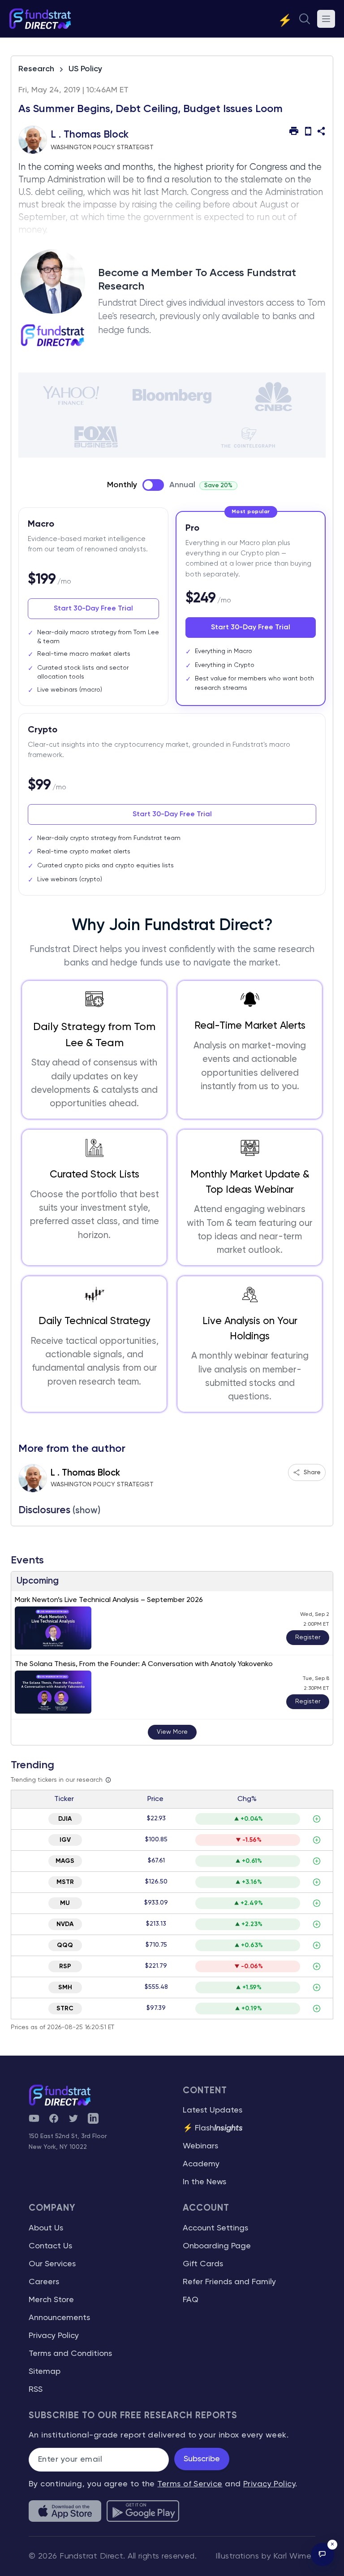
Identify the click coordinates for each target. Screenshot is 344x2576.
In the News (204, 2182)
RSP (65, 1966)
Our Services (52, 2264)
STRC (65, 2009)
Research (36, 69)
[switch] (153, 485)
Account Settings (215, 2228)
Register (308, 1637)
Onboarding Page (217, 2246)
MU (65, 1903)
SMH (65, 1987)
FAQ (191, 2300)
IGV (65, 1840)
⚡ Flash (213, 2128)
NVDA (65, 1924)
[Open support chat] (322, 2554)
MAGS (65, 1861)
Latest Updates (213, 2110)
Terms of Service (190, 2484)
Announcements (59, 2318)
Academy (201, 2164)
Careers (44, 2282)
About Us (46, 2228)
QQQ (65, 1945)
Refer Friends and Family (229, 2282)
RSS (36, 2390)
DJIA (65, 1819)
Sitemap (45, 2372)
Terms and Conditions (70, 2354)
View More (172, 1732)
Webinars (200, 2146)
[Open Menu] (326, 19)
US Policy (85, 69)
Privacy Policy (54, 2336)
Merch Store (51, 2300)
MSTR (65, 1882)
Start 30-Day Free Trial (93, 609)
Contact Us (50, 2246)
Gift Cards (203, 2264)
